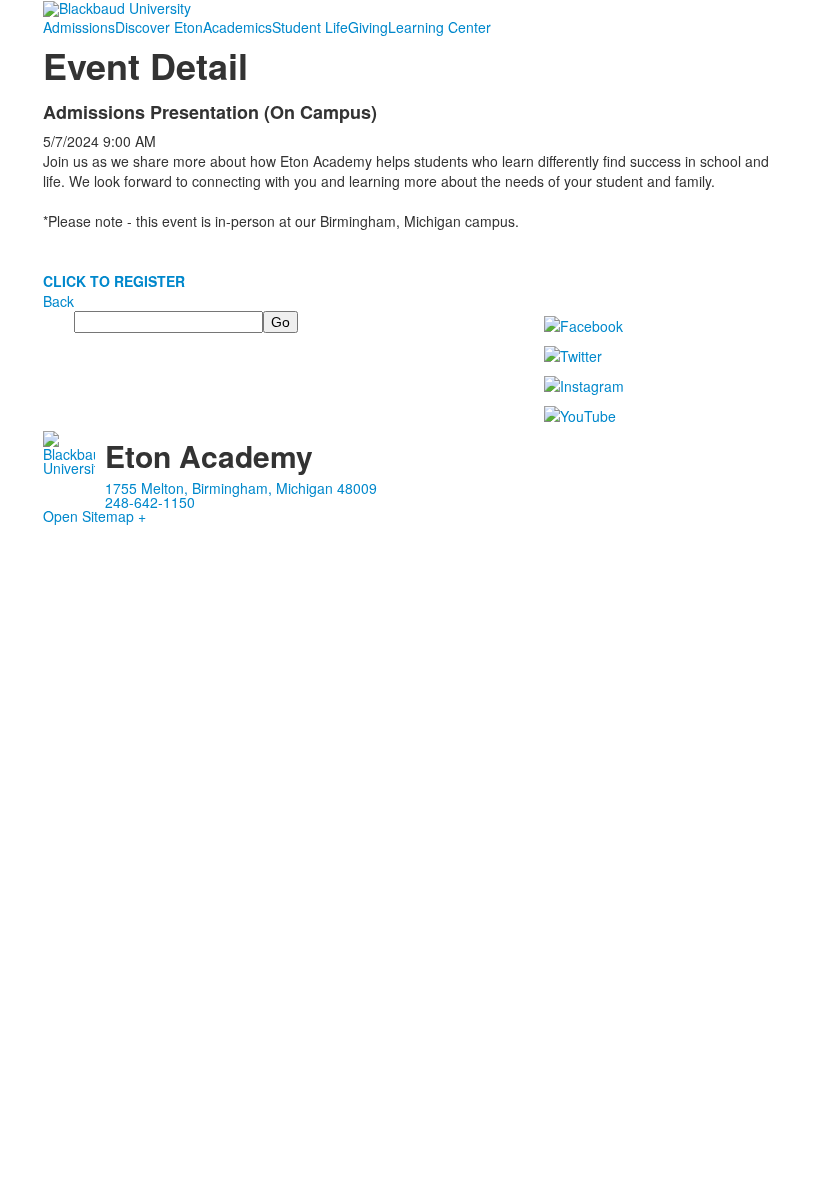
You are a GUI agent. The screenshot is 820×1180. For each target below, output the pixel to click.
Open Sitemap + (94, 516)
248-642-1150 (150, 502)
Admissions (79, 27)
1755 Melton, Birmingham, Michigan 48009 (241, 488)
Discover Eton (159, 27)
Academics (237, 27)
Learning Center (439, 27)
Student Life (310, 27)
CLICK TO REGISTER (114, 281)
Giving (368, 27)
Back (58, 301)
